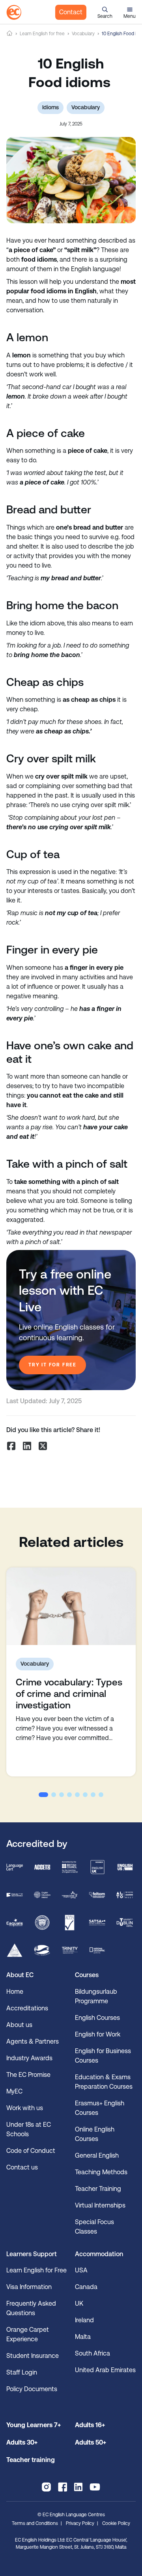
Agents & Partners (33, 2041)
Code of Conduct (31, 2151)
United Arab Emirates (105, 2370)
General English (97, 2155)
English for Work (98, 2034)
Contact (71, 12)
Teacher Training (98, 2189)
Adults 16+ (90, 2425)
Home (9, 33)
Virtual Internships (100, 2205)
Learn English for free (42, 34)
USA (81, 2270)
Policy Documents (32, 2389)
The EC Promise (28, 2075)
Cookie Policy (116, 2523)
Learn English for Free (36, 2270)
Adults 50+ (91, 2442)
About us (19, 2025)
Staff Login (22, 2372)
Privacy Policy (80, 2523)
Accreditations (27, 2008)
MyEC (14, 2091)
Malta (83, 2337)
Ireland (84, 2320)
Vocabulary (83, 34)
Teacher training (31, 2460)
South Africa (92, 2353)
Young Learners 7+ (34, 2425)
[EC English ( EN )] (14, 12)
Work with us (25, 2108)
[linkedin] (78, 2487)
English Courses (97, 2018)
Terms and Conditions (35, 2523)
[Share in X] (43, 1446)
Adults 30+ (22, 2442)
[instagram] (46, 2487)
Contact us (22, 2167)
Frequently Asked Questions (31, 2308)
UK (79, 2303)
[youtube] (95, 2487)
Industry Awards (29, 2058)
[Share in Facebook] (11, 1446)
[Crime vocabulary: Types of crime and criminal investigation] (71, 1606)
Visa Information (29, 2287)
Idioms (50, 107)
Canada (86, 2287)
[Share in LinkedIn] (27, 1446)
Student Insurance (33, 2356)
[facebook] (63, 2487)
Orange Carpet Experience (28, 2334)
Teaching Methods (101, 2172)
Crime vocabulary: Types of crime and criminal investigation (69, 1694)
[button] (105, 12)
